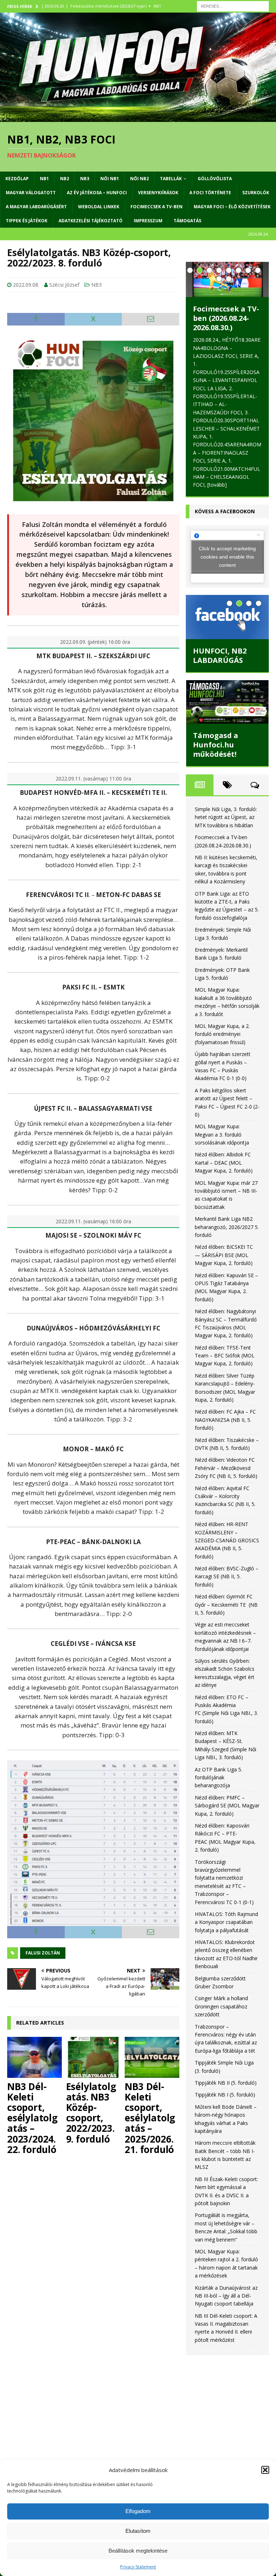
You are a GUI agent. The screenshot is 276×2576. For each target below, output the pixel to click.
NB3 (85, 179)
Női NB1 (110, 179)
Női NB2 (139, 179)
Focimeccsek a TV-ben (157, 207)
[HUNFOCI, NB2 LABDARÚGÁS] (227, 617)
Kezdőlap (17, 179)
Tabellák (171, 179)
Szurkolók (256, 193)
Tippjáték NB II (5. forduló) (226, 2083)
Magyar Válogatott (31, 193)
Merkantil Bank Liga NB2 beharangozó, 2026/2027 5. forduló (227, 1227)
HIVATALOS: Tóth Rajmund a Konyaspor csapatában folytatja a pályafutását (226, 1922)
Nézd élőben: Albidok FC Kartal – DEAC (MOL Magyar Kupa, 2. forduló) (224, 1162)
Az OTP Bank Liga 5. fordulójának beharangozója (218, 1778)
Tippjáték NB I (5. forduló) (225, 2095)
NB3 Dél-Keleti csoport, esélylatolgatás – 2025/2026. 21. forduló (150, 2118)
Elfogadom (138, 2511)
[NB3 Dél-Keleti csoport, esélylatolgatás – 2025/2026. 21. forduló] (152, 2057)
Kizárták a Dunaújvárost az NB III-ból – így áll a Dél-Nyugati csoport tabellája (226, 2296)
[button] (265, 2470)
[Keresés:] (233, 6)
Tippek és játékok (27, 221)
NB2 (65, 179)
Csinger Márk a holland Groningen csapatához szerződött (221, 2006)
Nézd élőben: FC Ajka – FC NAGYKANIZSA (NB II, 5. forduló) (225, 1420)
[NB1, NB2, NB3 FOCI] (138, 118)
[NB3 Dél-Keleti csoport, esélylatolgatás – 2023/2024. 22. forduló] (34, 2057)
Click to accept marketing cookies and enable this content (227, 556)
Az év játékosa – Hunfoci (97, 193)
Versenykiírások (158, 193)
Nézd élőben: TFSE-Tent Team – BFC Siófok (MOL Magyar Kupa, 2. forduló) (225, 1356)
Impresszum (148, 221)
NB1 (44, 179)
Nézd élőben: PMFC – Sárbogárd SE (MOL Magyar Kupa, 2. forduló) (227, 1806)
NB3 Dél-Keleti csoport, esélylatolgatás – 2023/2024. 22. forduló (32, 2118)
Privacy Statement (138, 2567)
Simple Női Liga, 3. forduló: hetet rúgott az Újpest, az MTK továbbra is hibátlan (226, 817)
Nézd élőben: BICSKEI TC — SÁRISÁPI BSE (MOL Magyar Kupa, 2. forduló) (224, 1255)
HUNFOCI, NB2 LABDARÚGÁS (220, 656)
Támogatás (187, 221)
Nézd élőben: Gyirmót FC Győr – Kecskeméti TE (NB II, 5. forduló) (226, 1605)
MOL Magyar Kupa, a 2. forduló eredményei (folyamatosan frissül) (222, 1034)
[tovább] (217, 485)
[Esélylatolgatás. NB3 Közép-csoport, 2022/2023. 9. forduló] (93, 2057)
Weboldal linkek (99, 207)
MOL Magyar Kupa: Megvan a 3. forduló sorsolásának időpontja (222, 1134)
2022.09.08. (26, 285)
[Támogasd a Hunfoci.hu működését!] (227, 702)
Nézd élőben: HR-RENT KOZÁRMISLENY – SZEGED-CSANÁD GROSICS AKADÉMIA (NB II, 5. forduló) (227, 1540)
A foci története (210, 193)
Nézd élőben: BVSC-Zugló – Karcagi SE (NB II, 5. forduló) (227, 1576)
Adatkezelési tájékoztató (91, 221)
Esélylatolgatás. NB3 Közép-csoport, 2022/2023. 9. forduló (91, 2113)
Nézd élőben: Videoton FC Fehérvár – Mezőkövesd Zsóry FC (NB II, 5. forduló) (226, 1468)
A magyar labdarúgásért (36, 207)
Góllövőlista (215, 179)
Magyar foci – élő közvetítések (232, 207)
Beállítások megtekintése (138, 2551)
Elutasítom (138, 2531)
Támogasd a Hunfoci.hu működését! (216, 745)
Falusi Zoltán (43, 1953)
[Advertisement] (227, 2406)
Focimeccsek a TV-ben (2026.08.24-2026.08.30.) (226, 318)
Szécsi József (64, 285)
